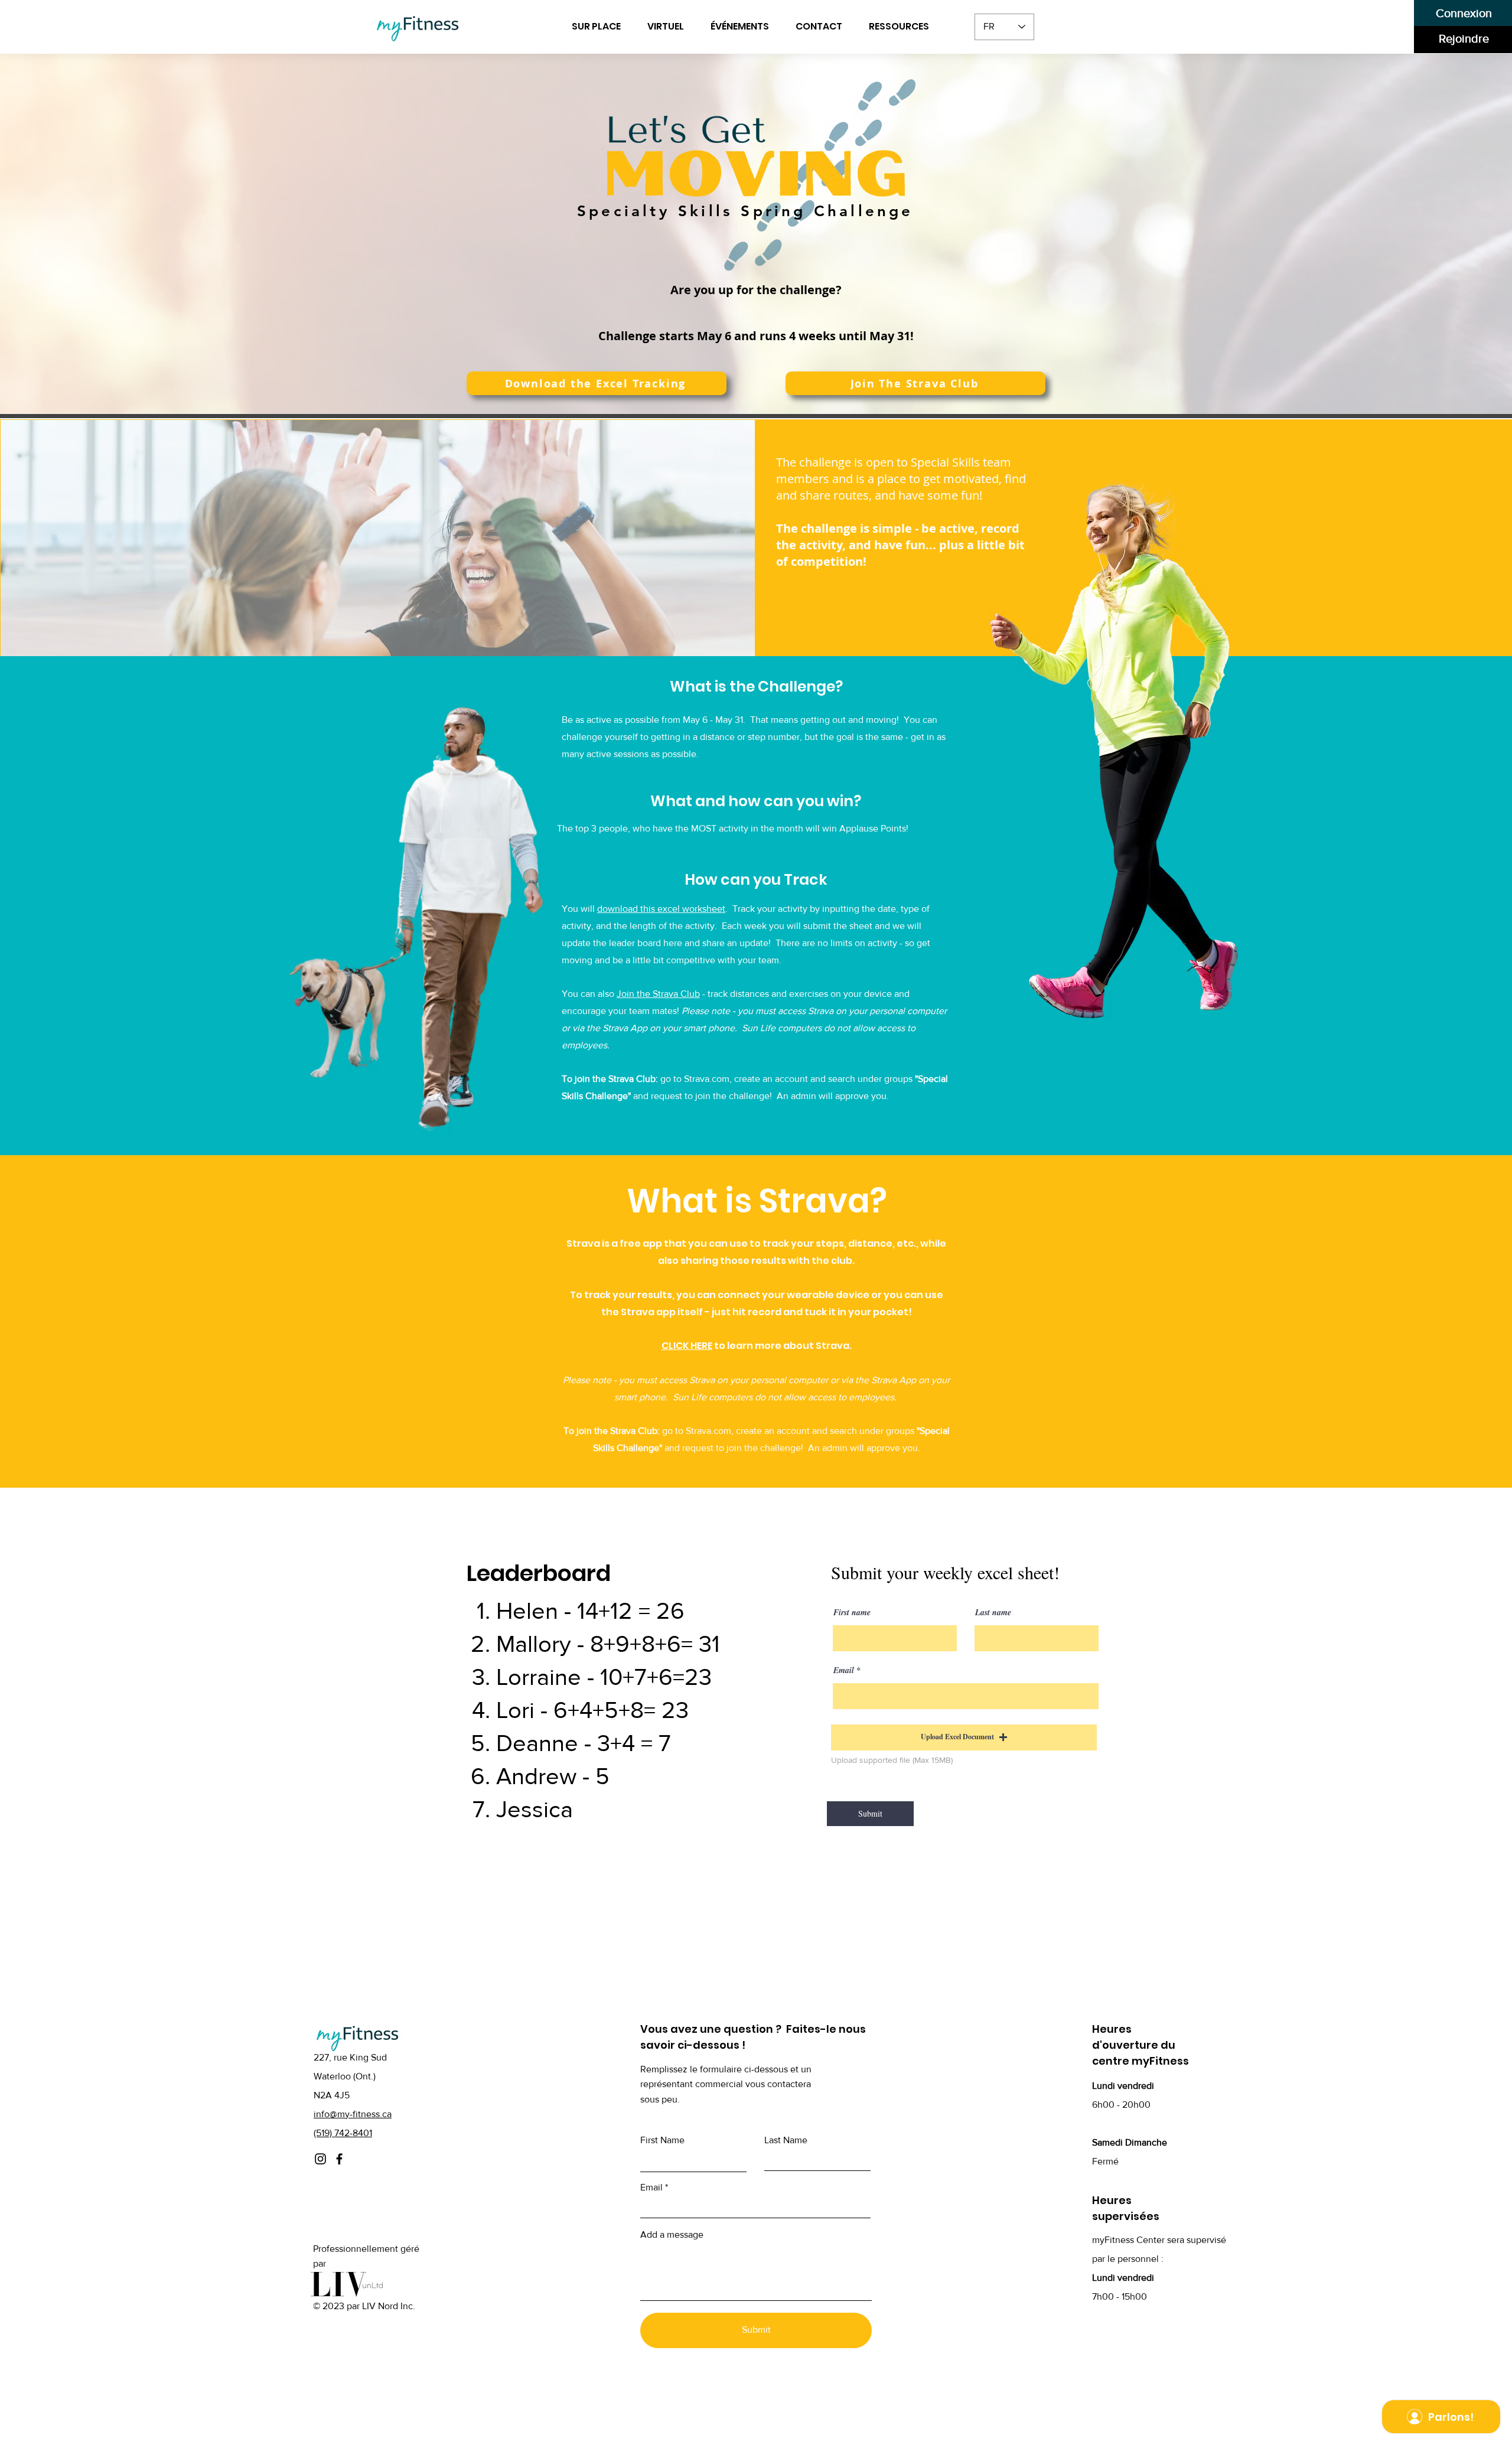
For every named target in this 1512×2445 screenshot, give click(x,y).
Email (844, 1670)
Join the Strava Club (658, 994)
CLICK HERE (687, 1346)
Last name (993, 1612)
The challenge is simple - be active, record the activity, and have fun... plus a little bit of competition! (900, 545)
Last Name (786, 2140)
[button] (903, 27)
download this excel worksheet (661, 909)
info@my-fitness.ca (353, 2114)
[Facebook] (339, 2159)
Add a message (672, 2235)
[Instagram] (320, 2159)
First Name (662, 2140)
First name (852, 1612)
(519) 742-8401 (343, 2133)
